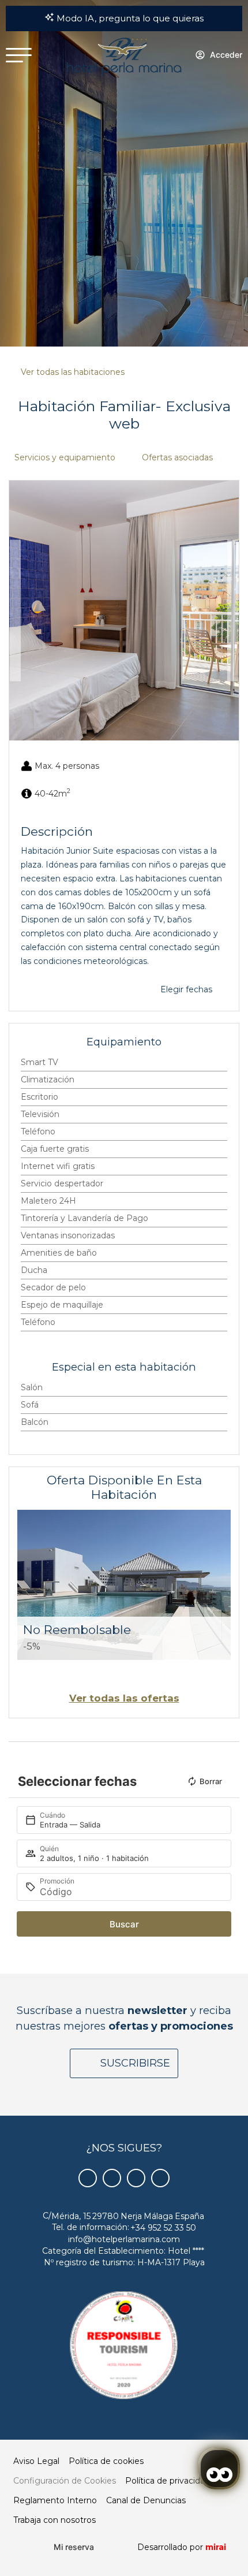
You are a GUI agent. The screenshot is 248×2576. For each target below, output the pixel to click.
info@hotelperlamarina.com (124, 2239)
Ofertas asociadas (177, 457)
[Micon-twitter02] (112, 2178)
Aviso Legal (36, 2461)
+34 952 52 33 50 (163, 2228)
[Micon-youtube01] (136, 2178)
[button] (15, 611)
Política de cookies (106, 2461)
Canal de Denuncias (146, 2500)
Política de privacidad (168, 2481)
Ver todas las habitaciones (73, 372)
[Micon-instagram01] (160, 2178)
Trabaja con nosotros (55, 2520)
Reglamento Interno (55, 2500)
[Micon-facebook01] (88, 2178)
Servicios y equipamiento (65, 457)
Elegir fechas (186, 989)
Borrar (211, 1781)
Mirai (216, 2547)
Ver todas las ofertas (124, 1698)
